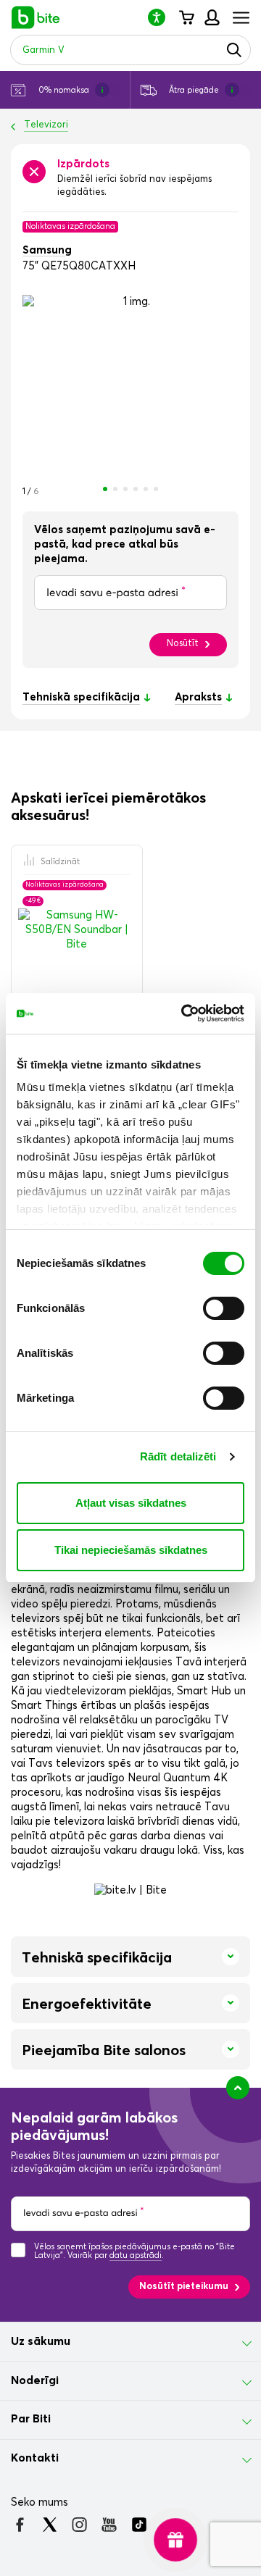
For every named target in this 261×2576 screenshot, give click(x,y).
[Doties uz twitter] (50, 2525)
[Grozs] (186, 17)
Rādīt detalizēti (178, 1456)
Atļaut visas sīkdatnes (131, 1503)
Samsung (47, 250)
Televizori (46, 125)
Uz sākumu (41, 2341)
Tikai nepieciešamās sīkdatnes (131, 1550)
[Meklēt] (234, 50)
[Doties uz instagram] (79, 2525)
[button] (162, 17)
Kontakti (35, 2458)
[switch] (224, 1308)
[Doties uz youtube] (109, 2525)
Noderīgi (35, 2380)
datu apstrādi (136, 2255)
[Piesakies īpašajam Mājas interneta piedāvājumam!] (176, 2540)
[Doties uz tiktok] (139, 2525)
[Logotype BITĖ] (36, 17)
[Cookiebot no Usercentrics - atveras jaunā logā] (184, 1013)
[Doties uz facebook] (20, 2525)
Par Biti (31, 2419)
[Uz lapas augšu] (238, 2088)
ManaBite (211, 17)
